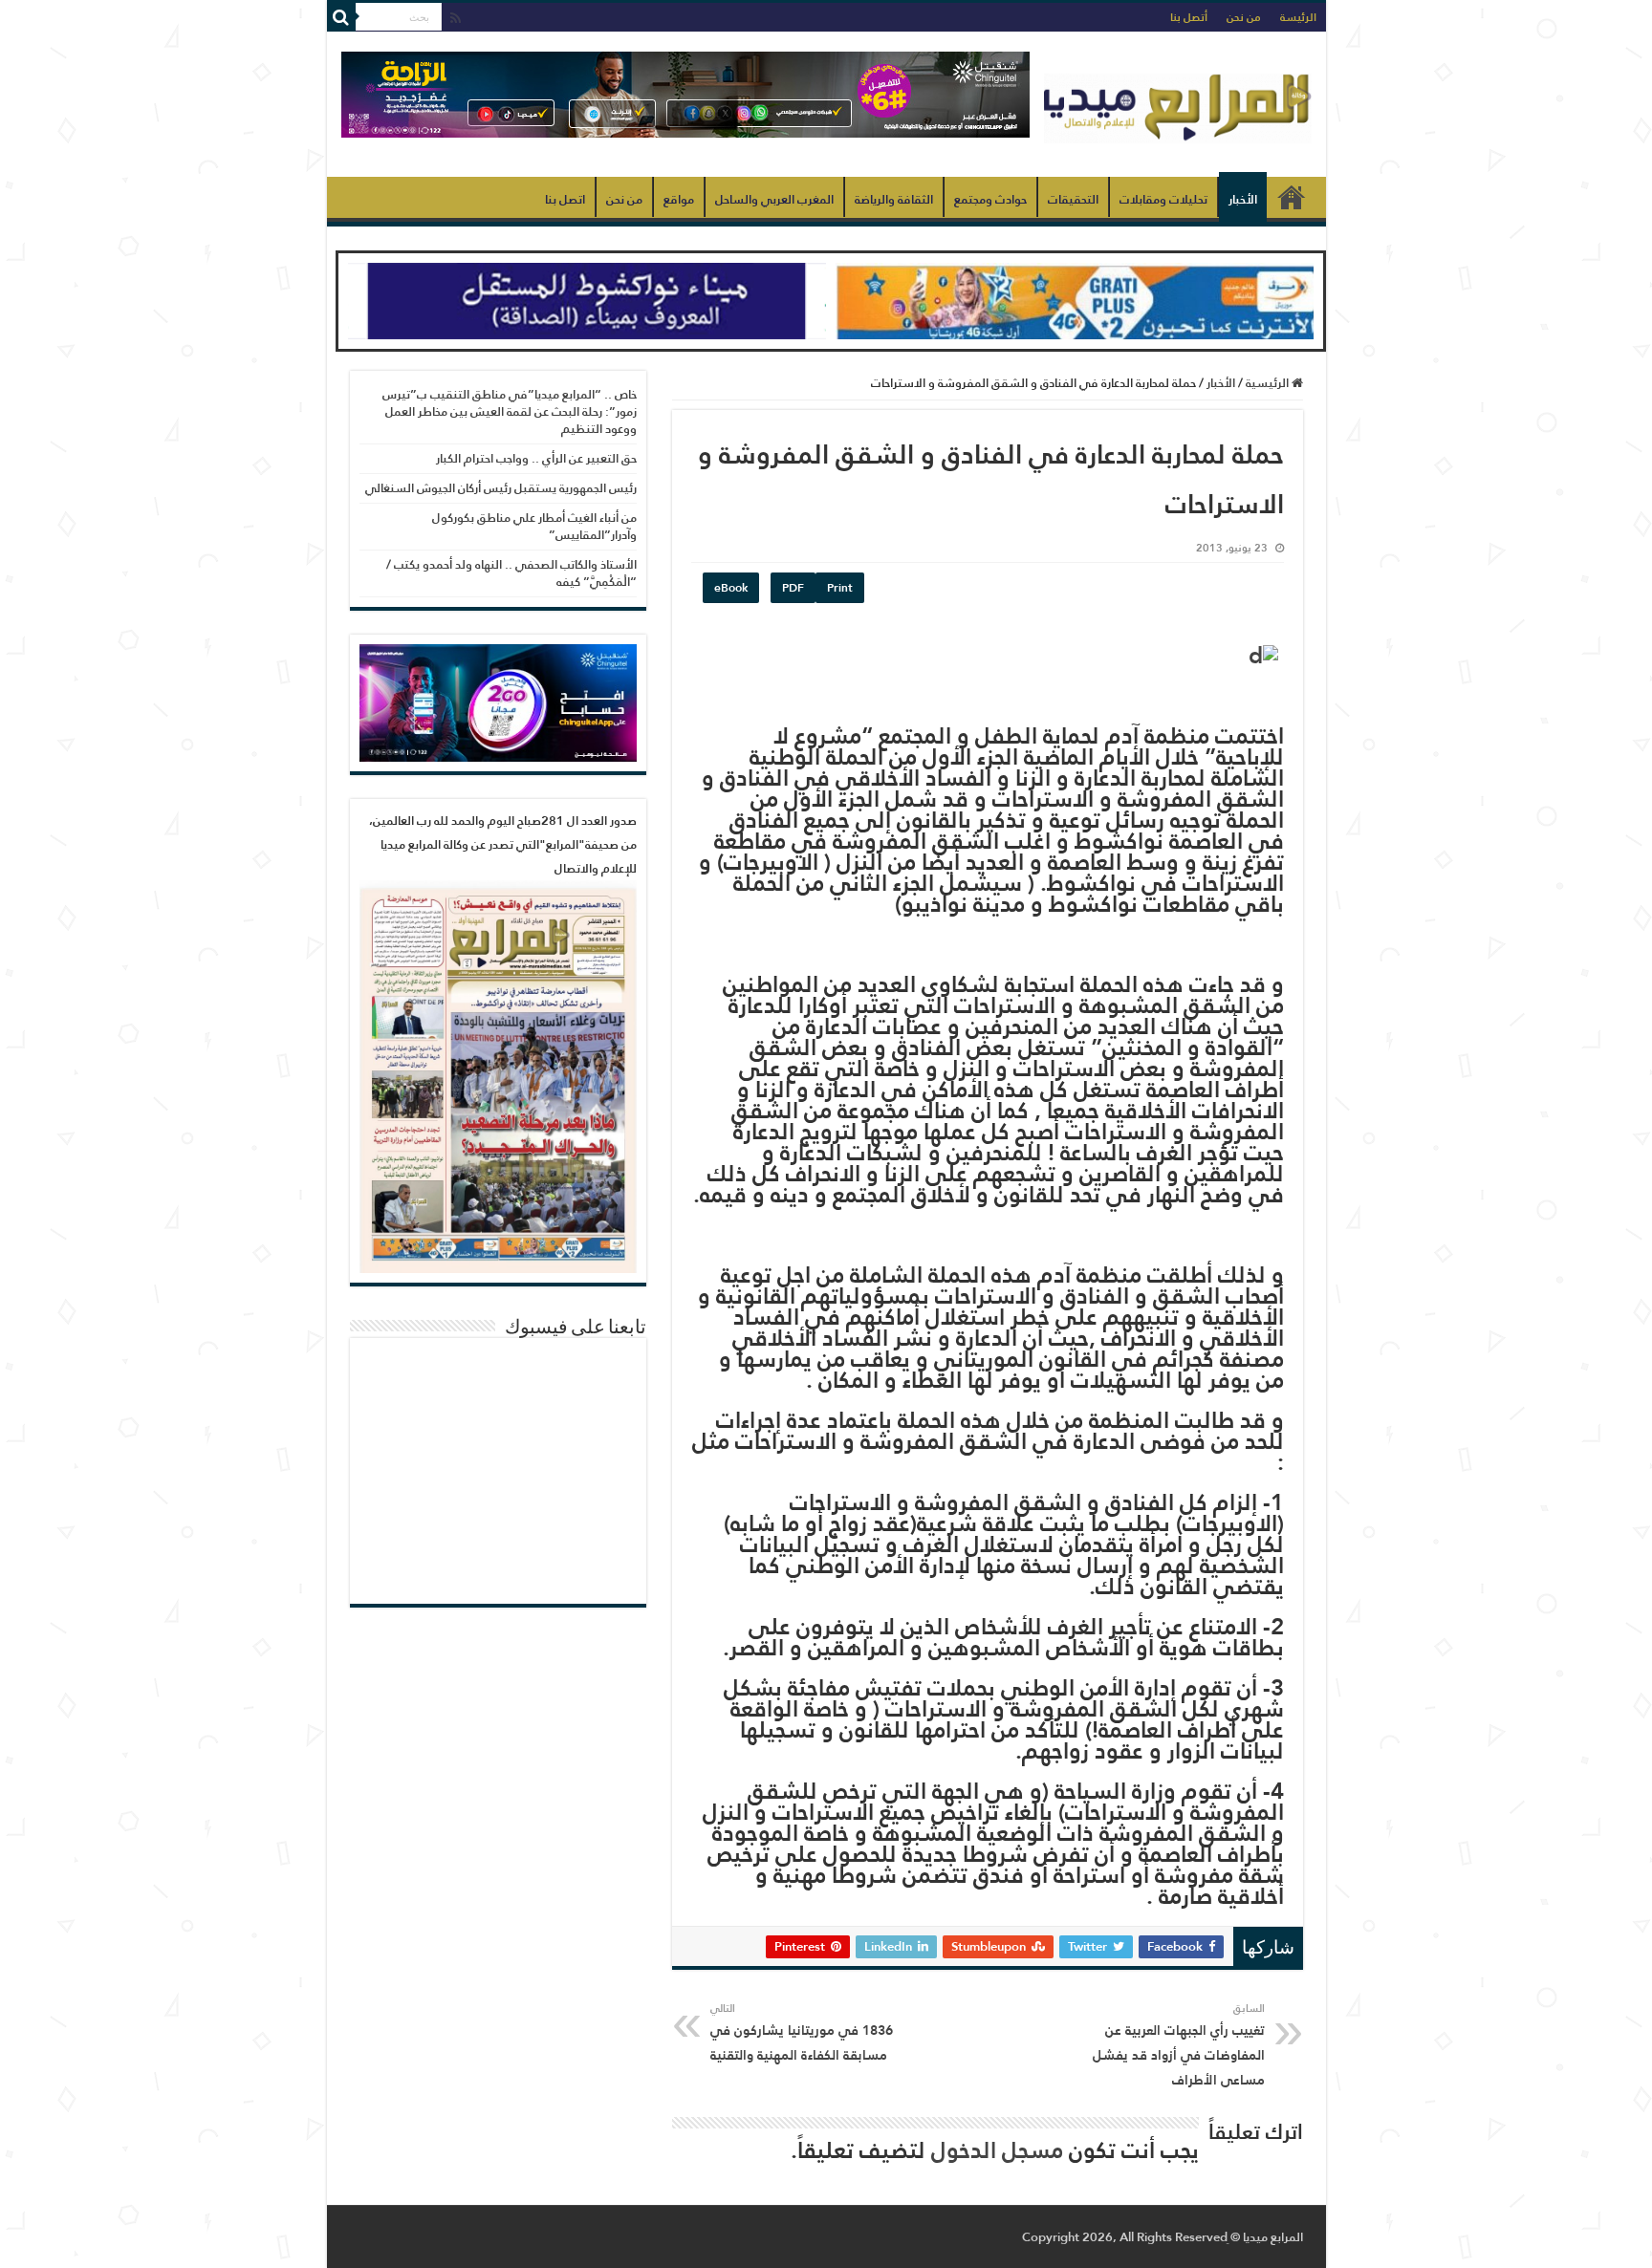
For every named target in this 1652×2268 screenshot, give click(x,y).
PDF (793, 588)
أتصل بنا (1189, 17)
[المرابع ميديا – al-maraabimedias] (1178, 104)
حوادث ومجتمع (990, 199)
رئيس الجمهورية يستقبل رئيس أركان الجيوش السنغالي (501, 488)
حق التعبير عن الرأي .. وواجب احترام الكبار (536, 458)
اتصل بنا (565, 199)
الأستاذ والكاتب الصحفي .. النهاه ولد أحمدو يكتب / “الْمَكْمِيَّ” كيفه (511, 573)
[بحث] (341, 17)
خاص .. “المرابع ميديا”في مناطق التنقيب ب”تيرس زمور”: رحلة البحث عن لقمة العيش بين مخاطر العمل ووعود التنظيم (510, 411)
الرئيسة (1298, 17)
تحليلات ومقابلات (1163, 199)
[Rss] (456, 19)
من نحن (1244, 17)
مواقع (679, 199)
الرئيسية (1292, 197)
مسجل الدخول (997, 2150)
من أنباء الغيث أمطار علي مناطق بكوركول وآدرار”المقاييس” (534, 526)
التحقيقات (1073, 199)
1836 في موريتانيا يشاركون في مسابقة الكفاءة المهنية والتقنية (802, 2033)
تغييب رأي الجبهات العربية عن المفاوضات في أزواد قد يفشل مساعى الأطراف (1179, 2045)
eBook (731, 588)
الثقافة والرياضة (894, 199)
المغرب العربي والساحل (774, 199)
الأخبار (1243, 199)
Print (840, 588)
